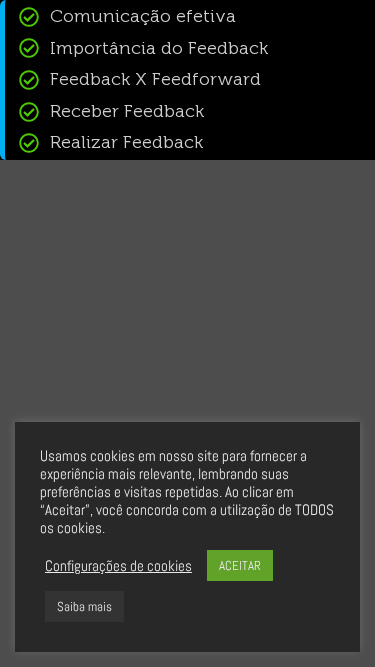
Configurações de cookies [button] (118, 566)
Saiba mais (84, 606)
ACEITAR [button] (240, 565)
